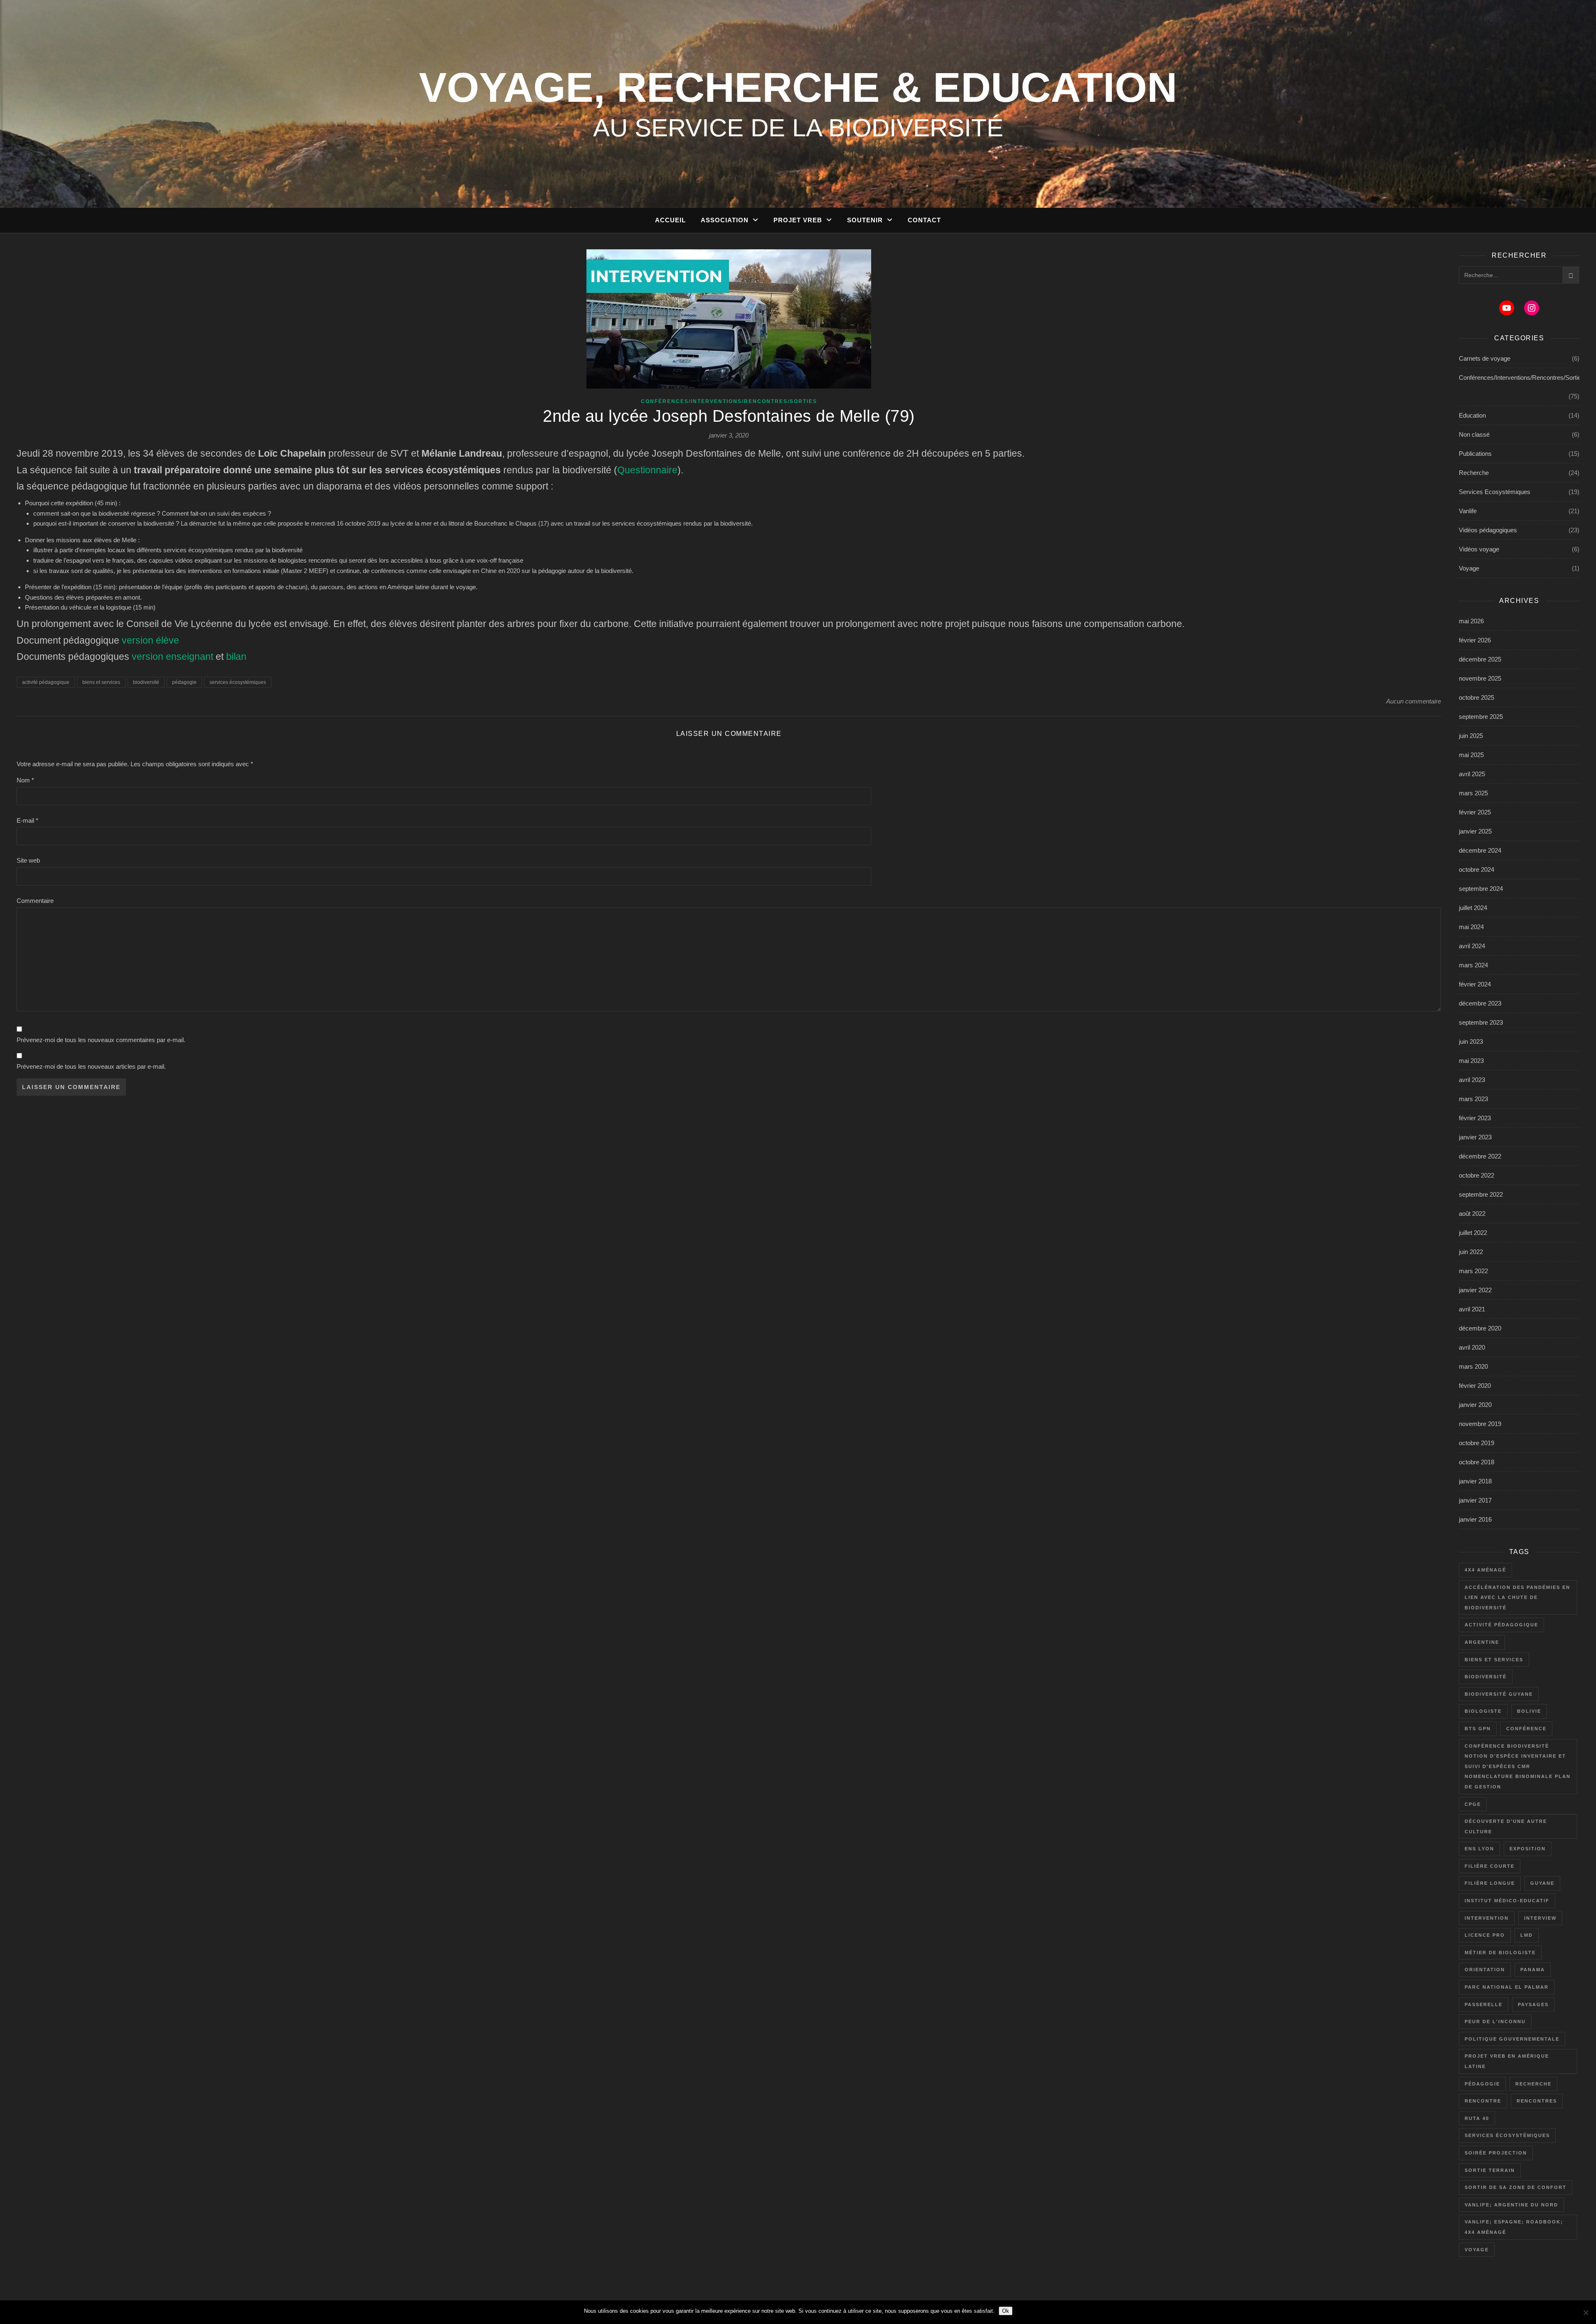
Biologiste (1483, 1711)
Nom (25, 780)
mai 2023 (1471, 1061)
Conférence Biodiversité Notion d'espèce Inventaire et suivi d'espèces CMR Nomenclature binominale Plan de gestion (1518, 1766)
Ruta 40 (1477, 2118)
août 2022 (1472, 1214)
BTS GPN (1478, 1729)
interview (1540, 1918)
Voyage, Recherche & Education (798, 87)
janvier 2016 (1475, 1519)
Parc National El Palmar (1507, 1987)
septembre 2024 (1481, 889)
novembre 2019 (1480, 1424)
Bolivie (1529, 1711)
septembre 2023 (1481, 1022)
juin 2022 (1471, 1252)
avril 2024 (1472, 946)
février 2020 (1475, 1386)
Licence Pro (1485, 1935)
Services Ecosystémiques (1495, 492)
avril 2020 (1472, 1347)
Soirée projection (1496, 2153)
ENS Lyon (1479, 1849)
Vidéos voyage (1479, 549)
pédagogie (184, 682)
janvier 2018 (1475, 1481)
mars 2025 (1473, 793)
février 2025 (1475, 812)
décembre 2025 (1480, 659)
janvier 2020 (1475, 1405)
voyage (1477, 2250)
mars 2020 (1473, 1366)
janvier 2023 (1475, 1137)
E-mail (27, 820)
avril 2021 (1472, 1309)
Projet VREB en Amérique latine (1507, 2061)
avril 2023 (1472, 1080)
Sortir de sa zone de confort (1516, 2187)
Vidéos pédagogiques (1488, 530)
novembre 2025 (1480, 678)
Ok (1006, 2311)
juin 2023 (1471, 1041)
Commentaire (35, 901)
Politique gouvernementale (1512, 2039)
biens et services (101, 682)
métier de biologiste (1500, 1953)
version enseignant (172, 657)
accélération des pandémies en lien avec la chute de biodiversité (1517, 1597)
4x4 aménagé (1485, 1570)
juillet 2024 (1473, 908)
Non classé (1474, 434)
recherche (1533, 2084)
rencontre (1483, 2101)
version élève (150, 641)
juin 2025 (1471, 736)
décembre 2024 (1480, 850)
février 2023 (1475, 1118)
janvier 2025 (1475, 831)
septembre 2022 (1481, 1194)
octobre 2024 (1477, 869)
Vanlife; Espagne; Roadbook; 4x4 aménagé (1514, 2227)
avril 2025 (1472, 774)
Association (725, 220)
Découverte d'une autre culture (1506, 1826)
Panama (1533, 1970)
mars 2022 (1473, 1271)
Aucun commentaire (1414, 701)
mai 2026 (1471, 621)
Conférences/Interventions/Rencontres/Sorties (729, 401)
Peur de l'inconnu (1495, 2022)
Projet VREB (798, 220)
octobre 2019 (1477, 1443)
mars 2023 (1473, 1099)
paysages (1533, 2004)
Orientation (1485, 1970)
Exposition (1528, 1849)
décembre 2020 (1480, 1328)
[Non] (1586, 2312)
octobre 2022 (1477, 1175)
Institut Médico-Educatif (1507, 1901)
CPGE (1473, 1804)
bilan (236, 657)
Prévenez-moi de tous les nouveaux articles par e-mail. (91, 1066)
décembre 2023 (1480, 1003)
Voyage (1469, 568)
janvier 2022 (1475, 1290)
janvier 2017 (1475, 1500)
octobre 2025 (1477, 697)
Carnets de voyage (1485, 358)
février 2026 (1475, 640)
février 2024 (1475, 984)
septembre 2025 (1481, 717)
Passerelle (1484, 2004)
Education (1472, 415)
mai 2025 (1471, 755)
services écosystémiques (238, 682)
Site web (28, 860)
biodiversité (146, 682)
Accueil (670, 220)
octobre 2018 (1477, 1462)
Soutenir (865, 220)
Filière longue (1490, 1883)
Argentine (1482, 1642)
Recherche (1474, 473)
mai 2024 (1471, 927)
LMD (1527, 1935)
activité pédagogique (46, 682)
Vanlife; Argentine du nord (1511, 2205)
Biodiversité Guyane (1499, 1694)
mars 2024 (1473, 965)
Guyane (1542, 1883)
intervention (1487, 1918)
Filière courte (1490, 1866)
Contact (924, 220)
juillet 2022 (1473, 1233)
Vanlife (1468, 511)
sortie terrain (1490, 2170)
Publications (1475, 454)
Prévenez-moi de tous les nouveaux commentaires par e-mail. (101, 1040)
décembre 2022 (1480, 1156)
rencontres (1537, 2101)
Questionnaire (647, 470)
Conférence (1526, 1729)
